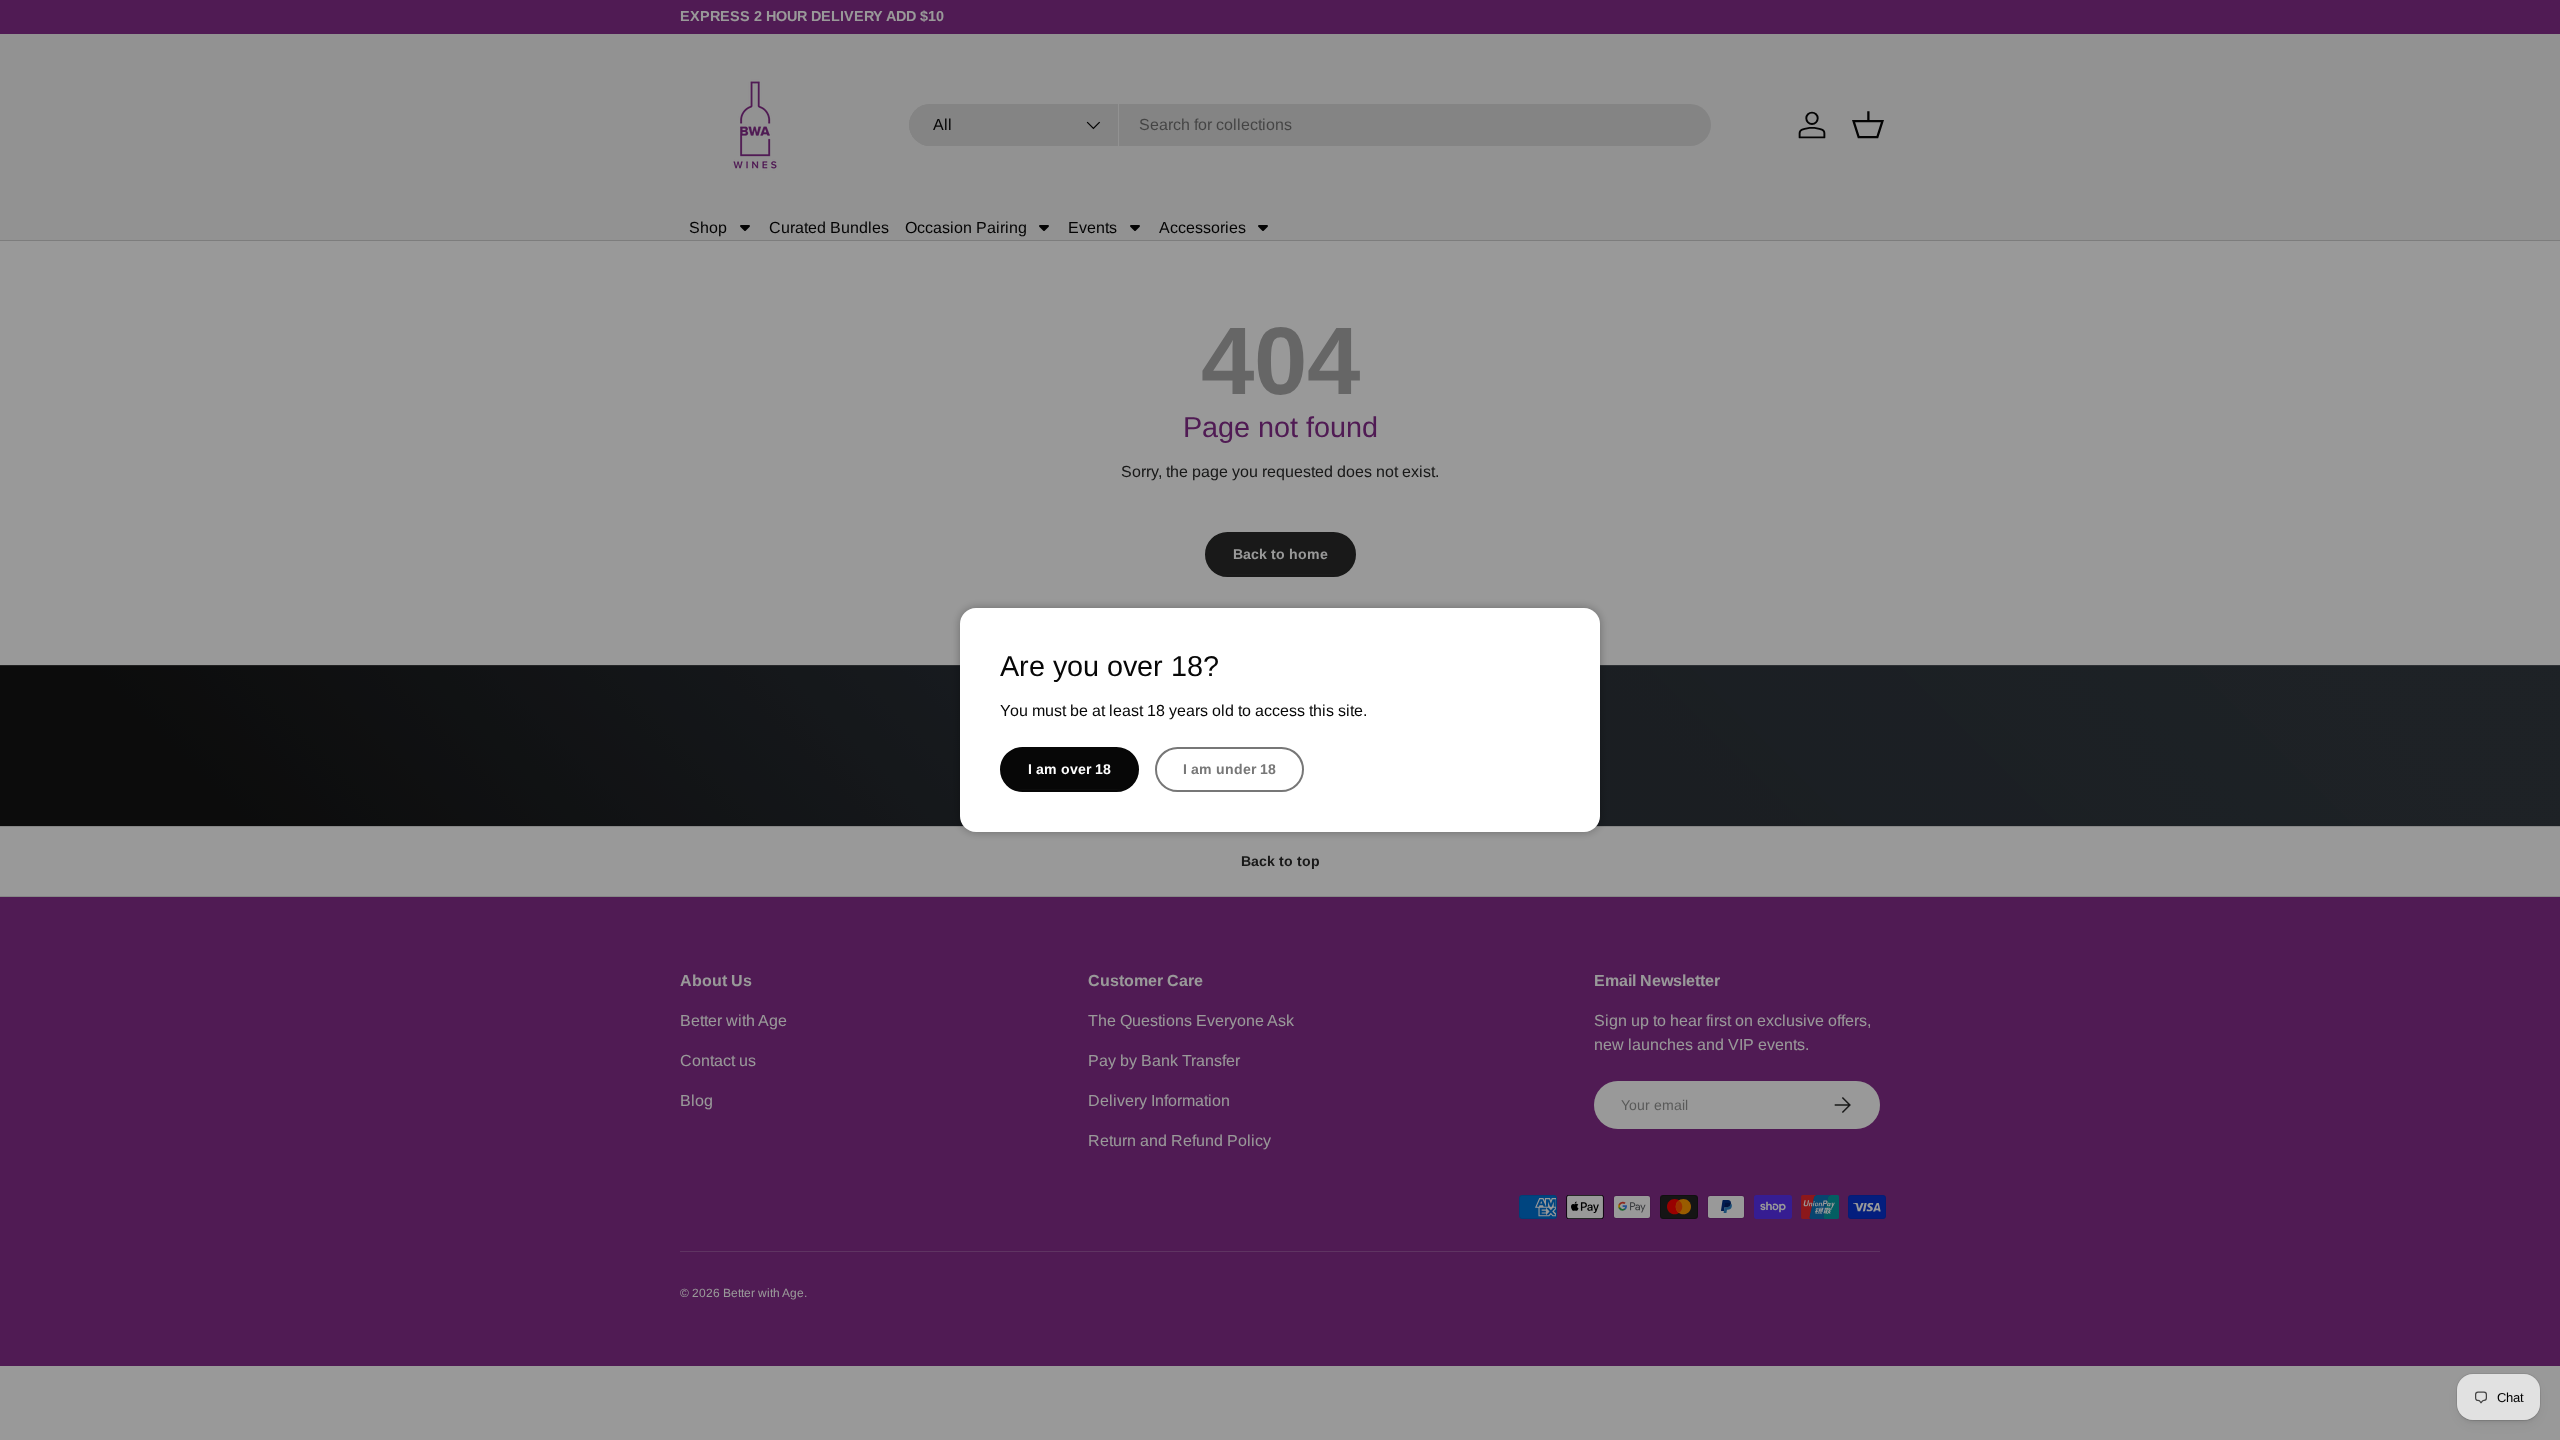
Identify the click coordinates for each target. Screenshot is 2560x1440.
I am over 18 (1069, 769)
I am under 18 (1229, 769)
